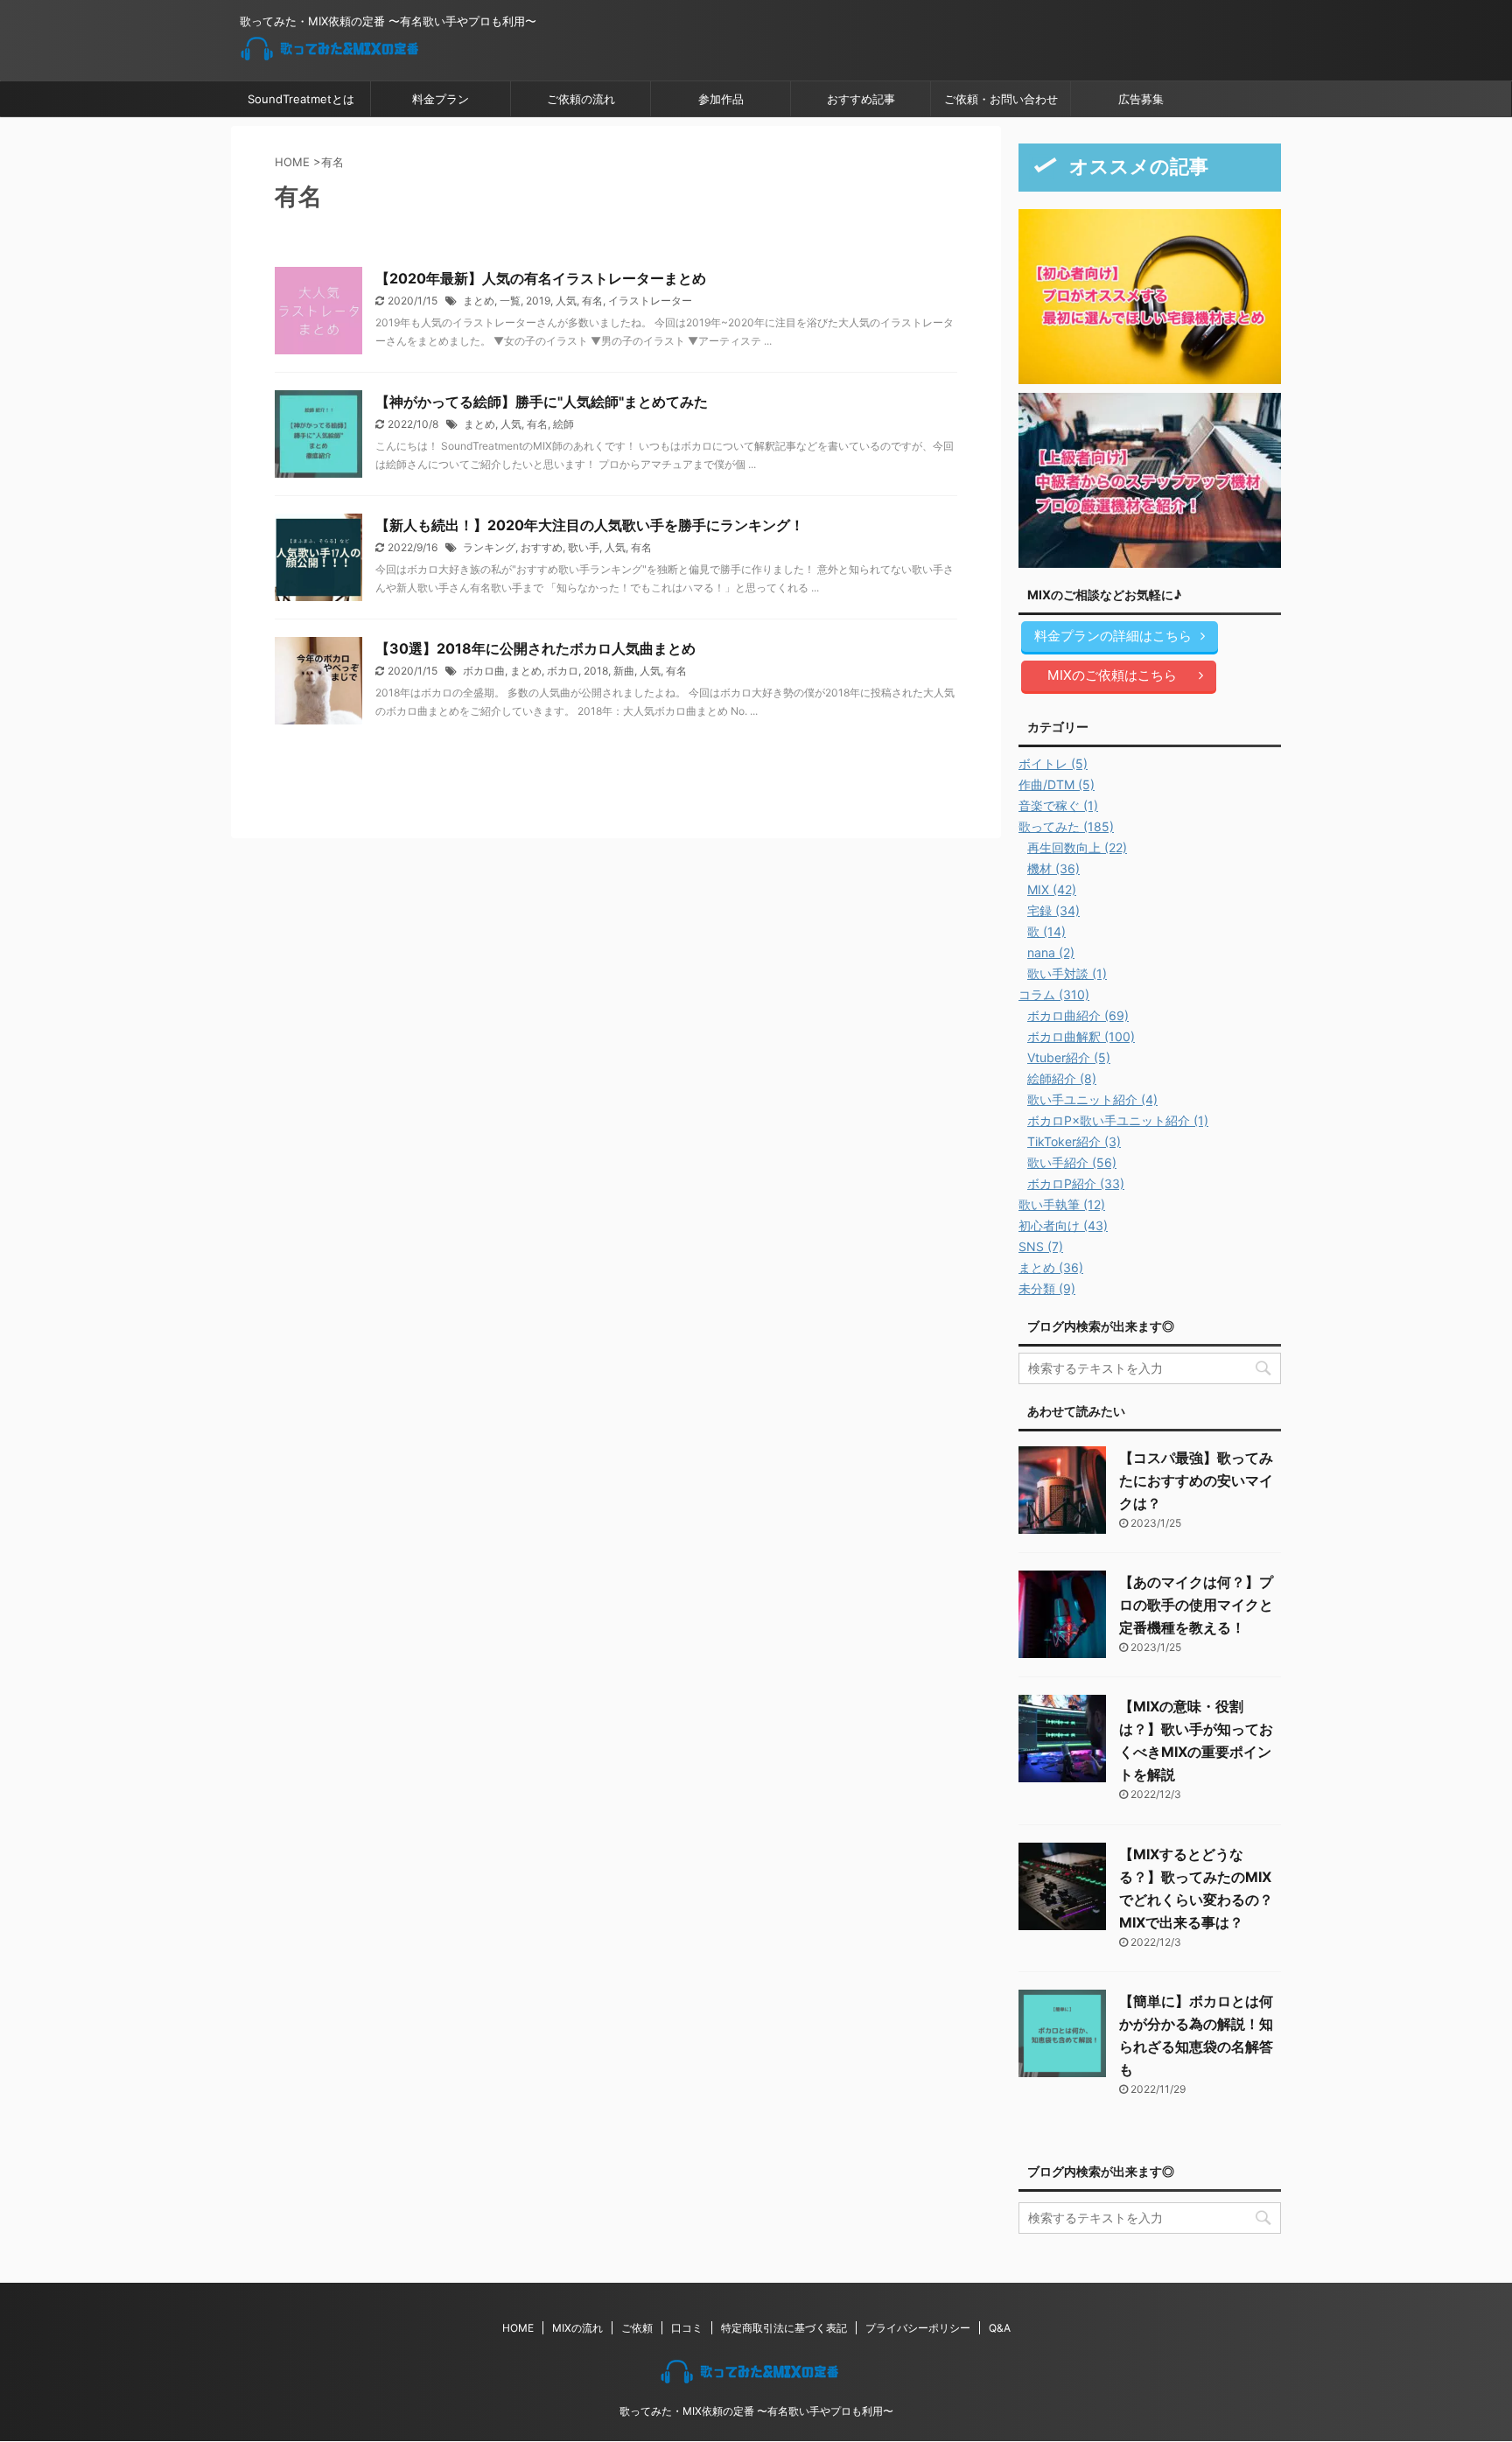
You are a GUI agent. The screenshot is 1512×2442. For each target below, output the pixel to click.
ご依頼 (637, 2328)
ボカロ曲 (484, 671)
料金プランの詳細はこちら (1113, 636)
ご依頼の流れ (581, 99)
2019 (538, 301)
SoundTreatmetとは (301, 99)
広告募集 (1141, 99)
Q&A (1000, 2328)
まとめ (479, 301)
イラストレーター (650, 301)
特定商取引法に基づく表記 (784, 2328)
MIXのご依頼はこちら (1112, 675)
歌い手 (584, 547)
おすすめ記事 (861, 99)
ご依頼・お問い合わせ (1001, 99)
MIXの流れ (577, 2328)
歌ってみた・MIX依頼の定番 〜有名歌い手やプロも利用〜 (756, 2411)
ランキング (489, 547)
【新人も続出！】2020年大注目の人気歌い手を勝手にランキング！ (590, 525)
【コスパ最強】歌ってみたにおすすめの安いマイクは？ (1196, 1480)
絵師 (563, 424)
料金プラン (441, 99)
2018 (596, 671)
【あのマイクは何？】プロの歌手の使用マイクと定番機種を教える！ (1196, 1605)
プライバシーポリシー (918, 2328)
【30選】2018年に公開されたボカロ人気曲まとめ (535, 648)
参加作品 (721, 99)
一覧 (510, 301)
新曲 (624, 671)
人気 (566, 301)
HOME (518, 2328)
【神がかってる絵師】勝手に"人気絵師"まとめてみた (542, 402)
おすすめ (542, 547)
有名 (592, 301)
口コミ (687, 2328)
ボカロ (563, 671)
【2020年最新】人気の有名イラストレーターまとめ (541, 278)
